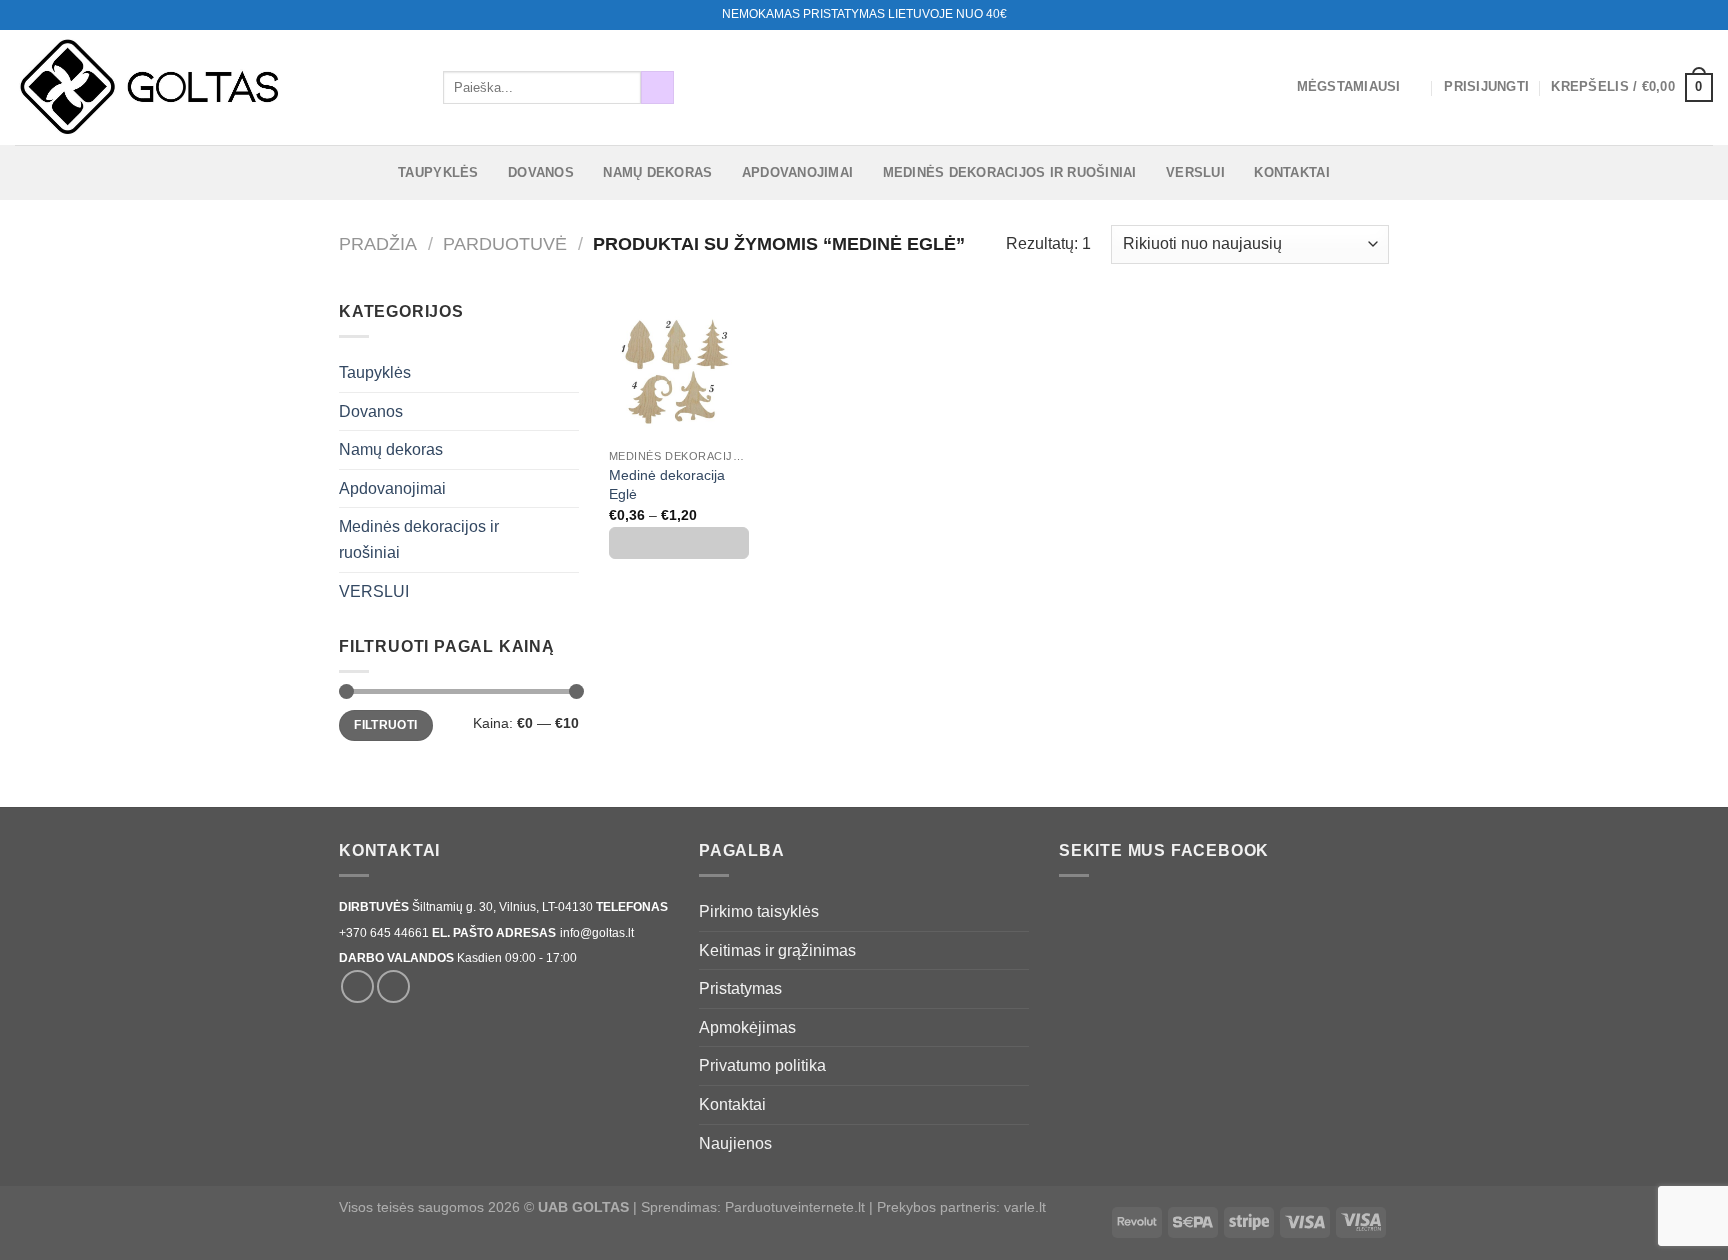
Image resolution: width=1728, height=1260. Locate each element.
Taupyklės (438, 172)
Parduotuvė (505, 243)
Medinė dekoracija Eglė (667, 484)
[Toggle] (571, 373)
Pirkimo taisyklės (759, 911)
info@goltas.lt (597, 933)
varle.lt (1025, 1207)
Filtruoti (385, 725)
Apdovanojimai (797, 172)
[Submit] (657, 88)
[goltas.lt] (214, 87)
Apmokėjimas (747, 1027)
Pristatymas (740, 988)
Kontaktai (1291, 172)
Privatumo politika (762, 1065)
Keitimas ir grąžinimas (777, 950)
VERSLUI (1195, 172)
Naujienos (735, 1143)
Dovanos (541, 172)
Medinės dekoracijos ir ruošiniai (1010, 172)
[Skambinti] (1703, 15)
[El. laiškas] (1684, 15)
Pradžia (378, 243)
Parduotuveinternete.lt (795, 1207)
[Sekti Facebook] (1665, 15)
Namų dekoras (657, 172)
